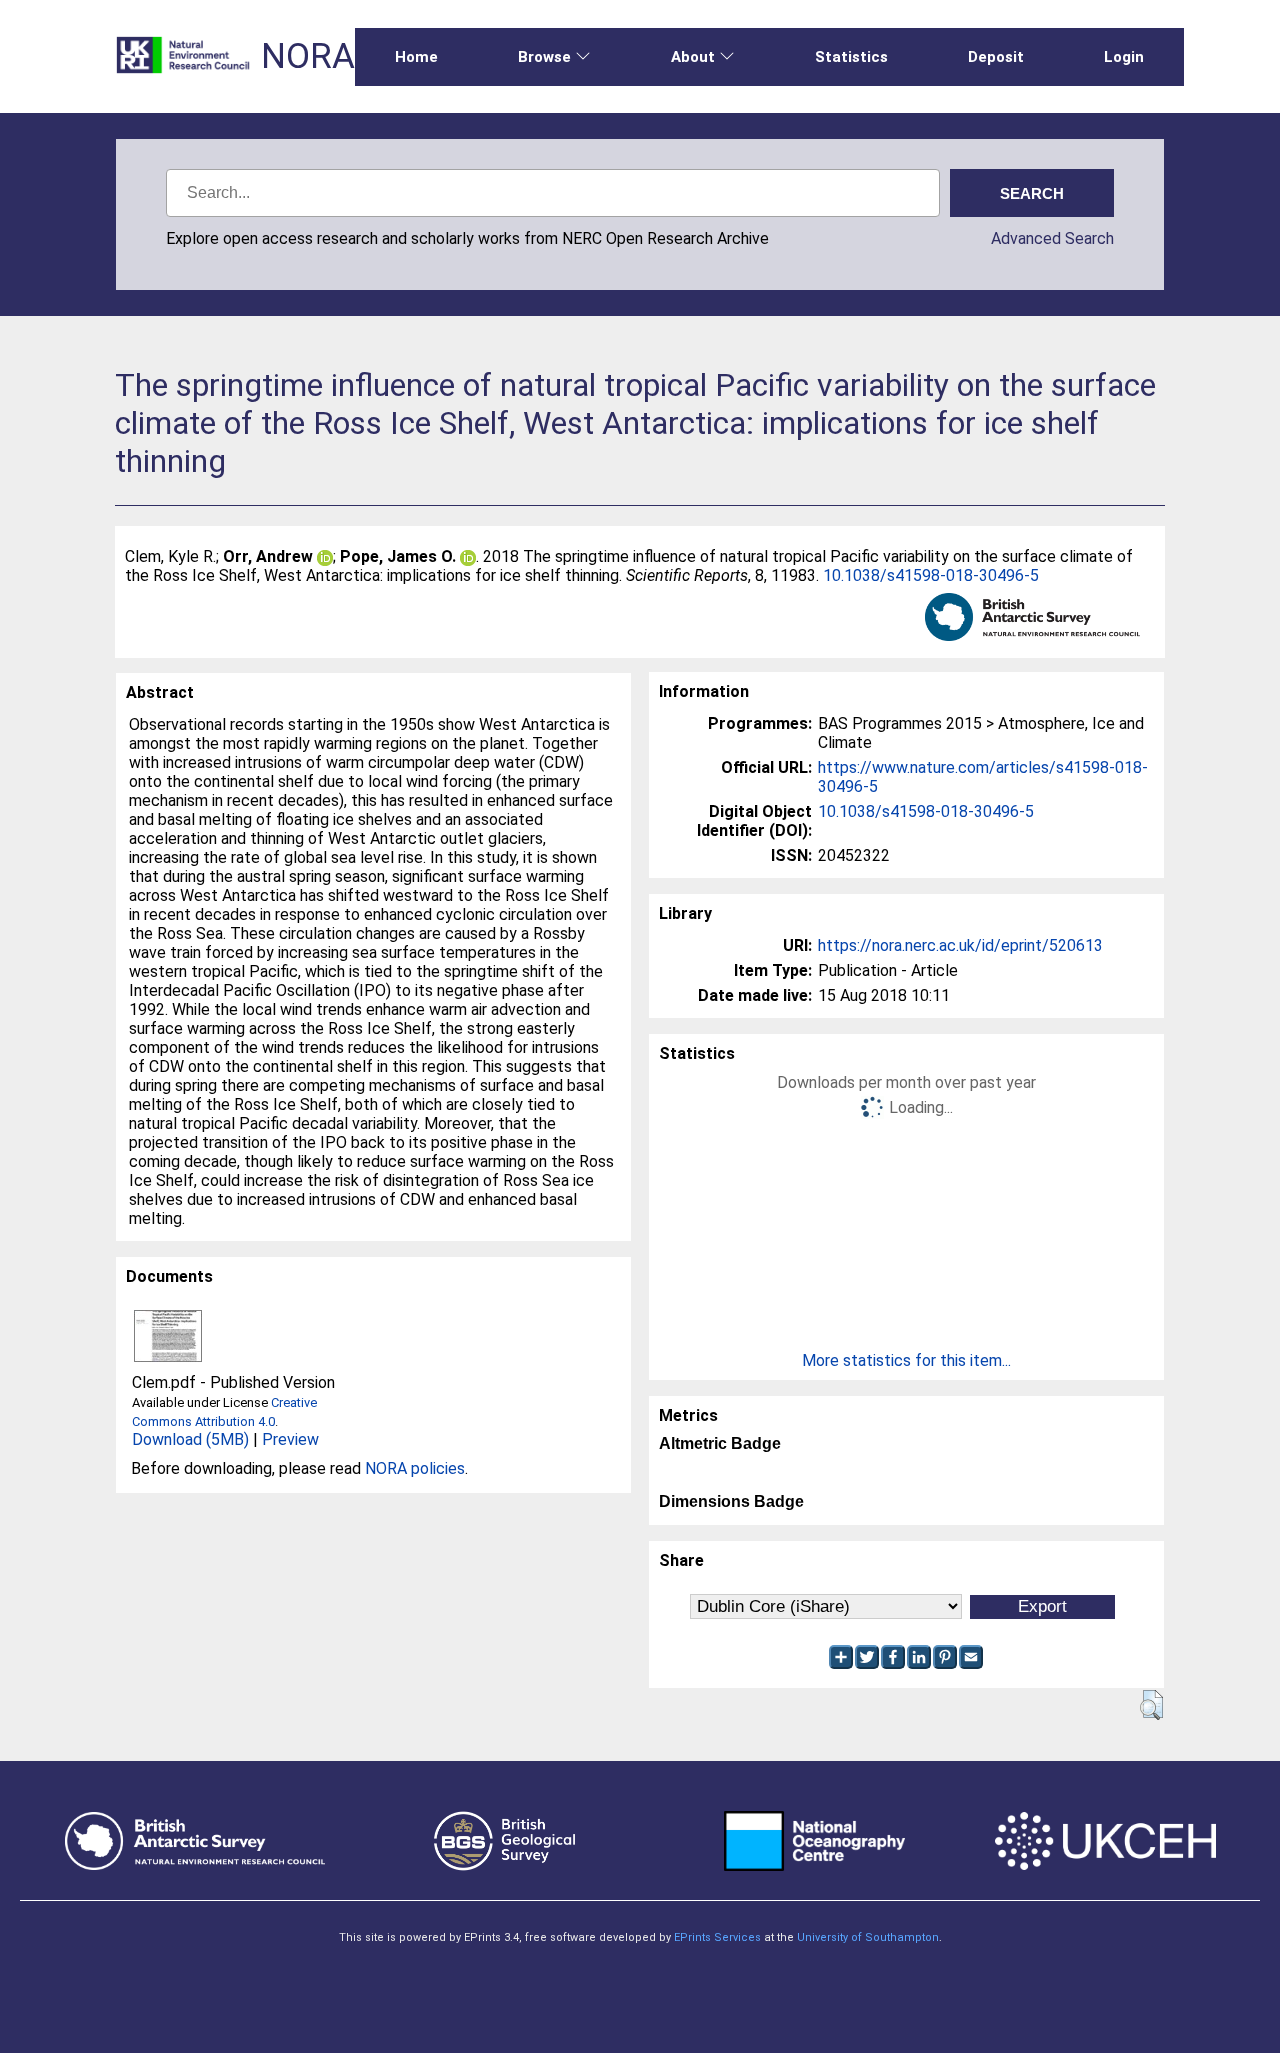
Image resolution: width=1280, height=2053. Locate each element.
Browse (544, 57)
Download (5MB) (190, 1439)
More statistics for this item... (906, 1360)
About (693, 57)
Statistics (851, 57)
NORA (308, 56)
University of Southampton (868, 1937)
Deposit (996, 57)
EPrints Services (717, 1937)
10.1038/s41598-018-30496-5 (931, 575)
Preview (290, 1439)
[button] (1151, 1705)
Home (416, 57)
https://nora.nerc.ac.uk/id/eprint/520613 (960, 945)
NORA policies (415, 1468)
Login (1124, 57)
